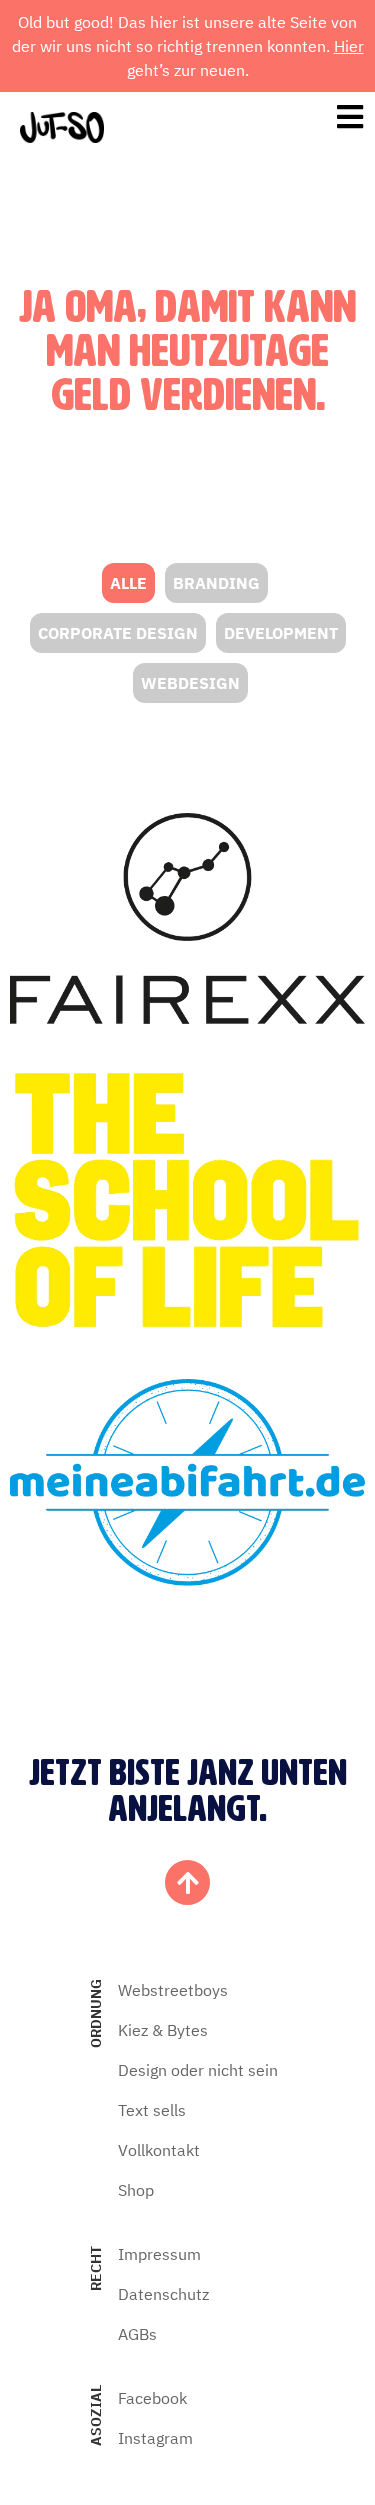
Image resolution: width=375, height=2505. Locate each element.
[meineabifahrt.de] (187, 1482)
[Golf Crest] (187, 918)
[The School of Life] (187, 1201)
